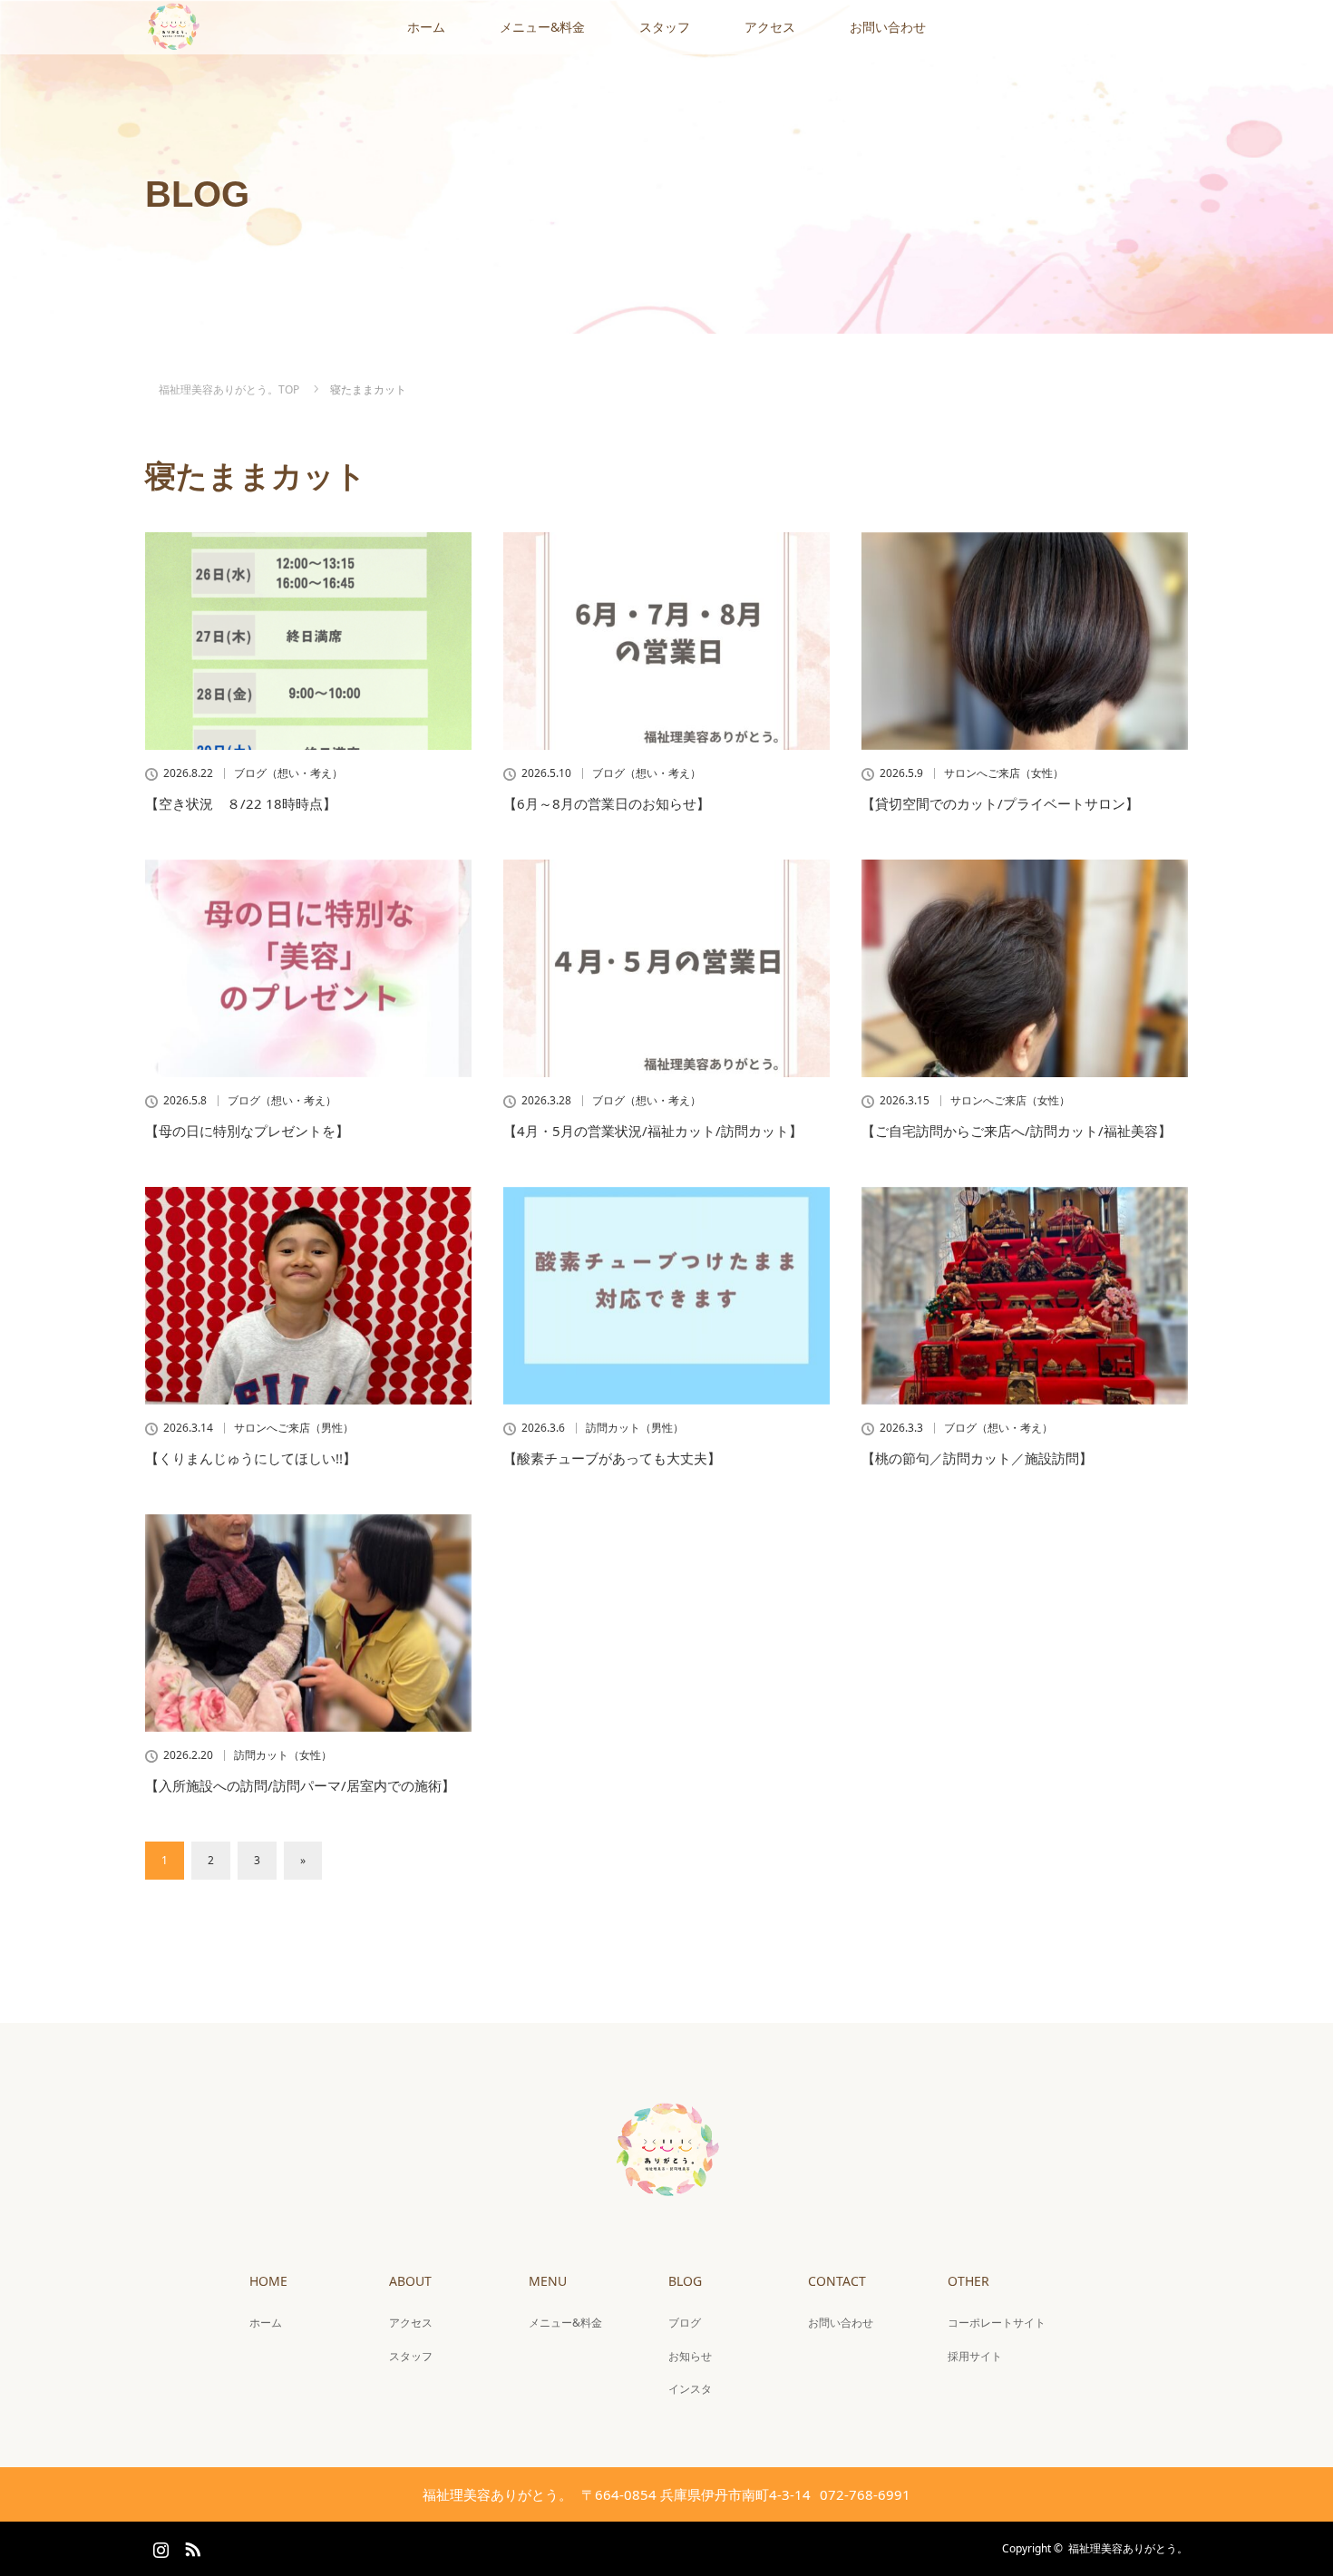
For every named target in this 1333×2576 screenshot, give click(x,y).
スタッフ (665, 27)
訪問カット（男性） (635, 1428)
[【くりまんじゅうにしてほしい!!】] (308, 1296)
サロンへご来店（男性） (294, 1428)
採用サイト (975, 2356)
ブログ (685, 2323)
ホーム (426, 27)
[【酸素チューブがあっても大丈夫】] (666, 1296)
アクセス (770, 27)
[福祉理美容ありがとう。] (666, 2193)
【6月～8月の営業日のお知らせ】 (607, 803)
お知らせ (690, 2356)
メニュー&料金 (542, 27)
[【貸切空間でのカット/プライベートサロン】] (1025, 641)
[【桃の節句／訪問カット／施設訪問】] (1025, 1296)
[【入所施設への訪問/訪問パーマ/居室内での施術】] (308, 1623)
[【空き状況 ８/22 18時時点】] (308, 641)
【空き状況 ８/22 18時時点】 (241, 803)
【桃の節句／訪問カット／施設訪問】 (977, 1458)
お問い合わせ (888, 27)
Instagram (159, 2546)
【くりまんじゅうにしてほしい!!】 (251, 1458)
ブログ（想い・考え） (288, 773)
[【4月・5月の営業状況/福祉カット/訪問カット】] (666, 968)
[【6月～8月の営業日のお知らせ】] (666, 641)
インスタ (690, 2389)
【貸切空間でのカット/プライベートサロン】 (1000, 803)
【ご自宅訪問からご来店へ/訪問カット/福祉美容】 (1017, 1131)
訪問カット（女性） (283, 1755)
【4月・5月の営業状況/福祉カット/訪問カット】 (653, 1131)
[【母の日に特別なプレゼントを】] (308, 968)
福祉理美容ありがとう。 (1128, 2548)
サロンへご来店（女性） (1004, 773)
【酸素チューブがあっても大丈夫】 (612, 1458)
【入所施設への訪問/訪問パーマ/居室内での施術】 (300, 1785)
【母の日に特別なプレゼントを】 (247, 1131)
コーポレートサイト (997, 2323)
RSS (190, 2546)
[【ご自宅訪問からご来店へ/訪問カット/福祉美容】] (1025, 968)
